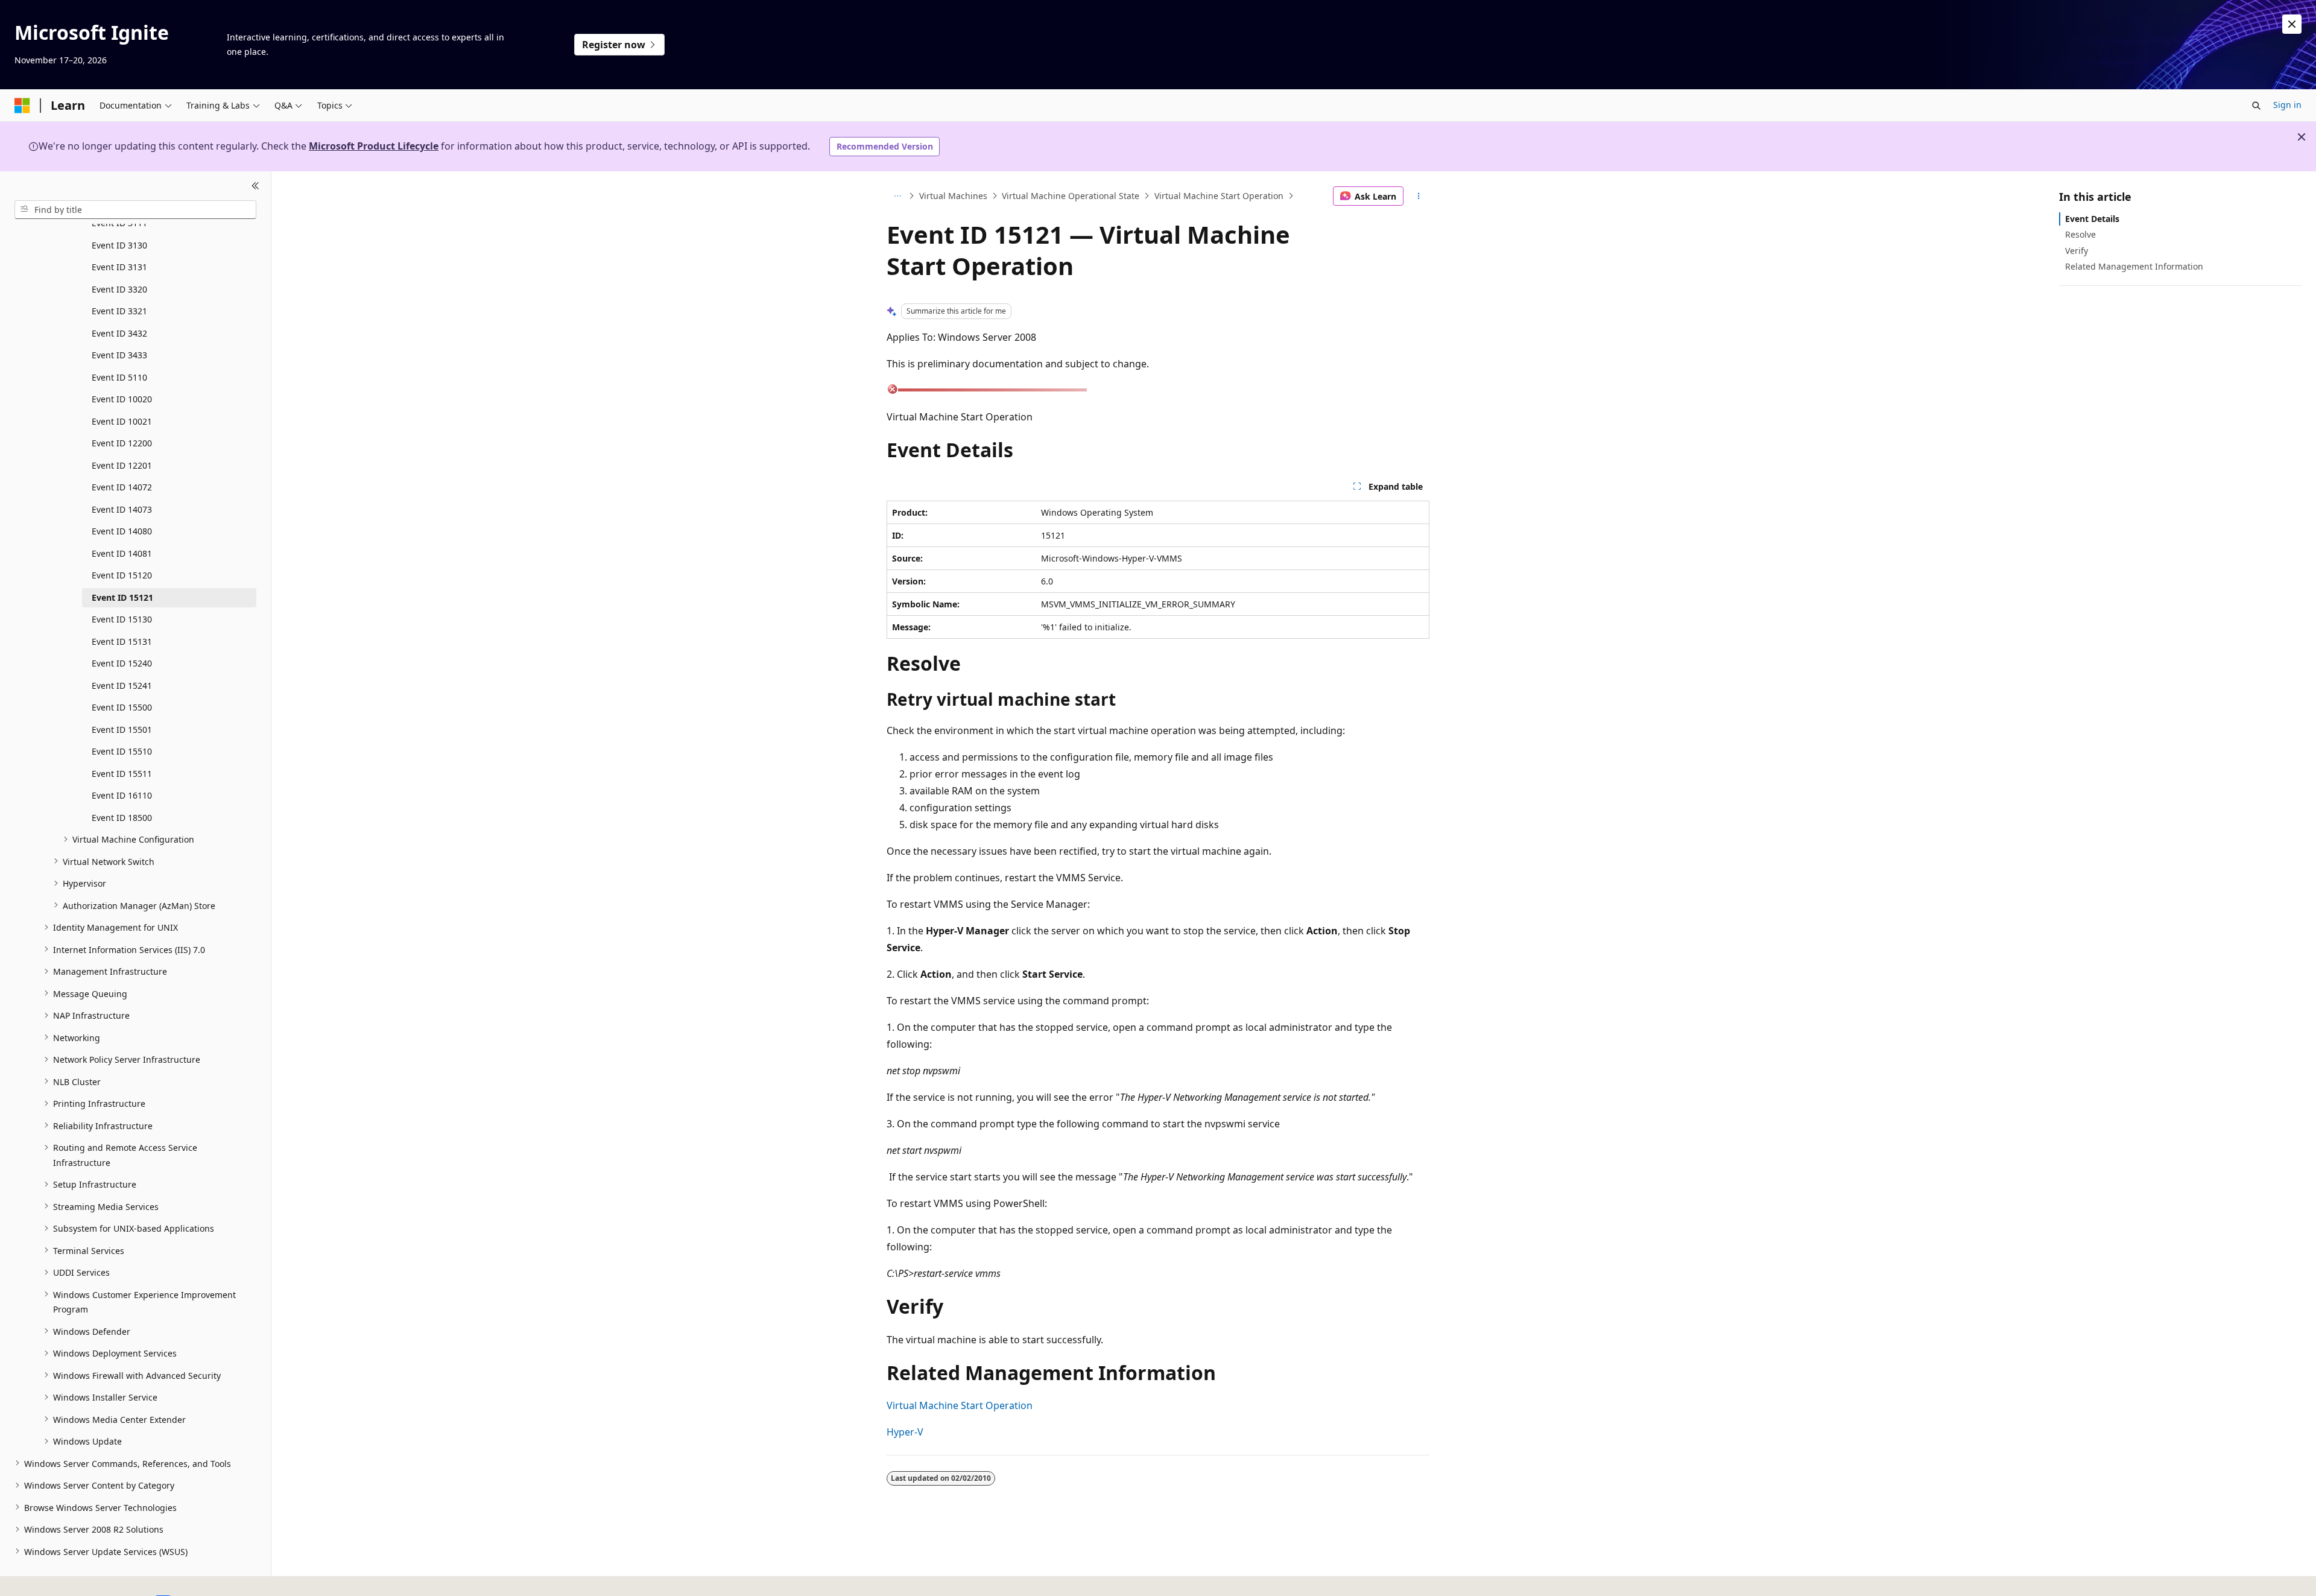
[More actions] (1419, 196)
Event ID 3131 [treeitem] (119, 267)
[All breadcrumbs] (897, 196)
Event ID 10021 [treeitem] (122, 421)
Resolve (2080, 234)
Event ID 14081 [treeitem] (122, 553)
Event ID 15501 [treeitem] (122, 729)
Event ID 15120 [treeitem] (122, 575)
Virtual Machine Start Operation (1219, 196)
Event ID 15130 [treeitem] (122, 619)
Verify (2077, 250)
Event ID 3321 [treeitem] (119, 311)
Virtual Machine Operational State (1071, 196)
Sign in (2287, 105)
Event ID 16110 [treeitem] (122, 795)
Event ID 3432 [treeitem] (119, 333)
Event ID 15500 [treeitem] (122, 707)
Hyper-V (905, 1432)
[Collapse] (255, 186)
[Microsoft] (22, 106)
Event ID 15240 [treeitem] (122, 663)
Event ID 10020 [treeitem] (122, 399)
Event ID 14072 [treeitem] (122, 487)
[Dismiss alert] (2292, 24)
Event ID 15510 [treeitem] (122, 751)
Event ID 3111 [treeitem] (119, 223)
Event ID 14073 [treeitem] (122, 509)
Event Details (2092, 219)
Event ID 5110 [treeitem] (119, 377)
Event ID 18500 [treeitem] (122, 817)
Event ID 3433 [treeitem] (119, 355)
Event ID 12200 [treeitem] (122, 443)
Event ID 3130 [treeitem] (119, 245)
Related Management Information (2134, 266)
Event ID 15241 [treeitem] (122, 685)
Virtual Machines (953, 196)
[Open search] (2256, 106)
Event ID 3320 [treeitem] (119, 289)
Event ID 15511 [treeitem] (122, 773)
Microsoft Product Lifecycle (374, 146)
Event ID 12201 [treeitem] (122, 465)
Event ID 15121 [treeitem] (122, 597)
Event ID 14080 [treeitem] (122, 531)
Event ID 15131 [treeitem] (122, 641)
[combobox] (135, 209)
